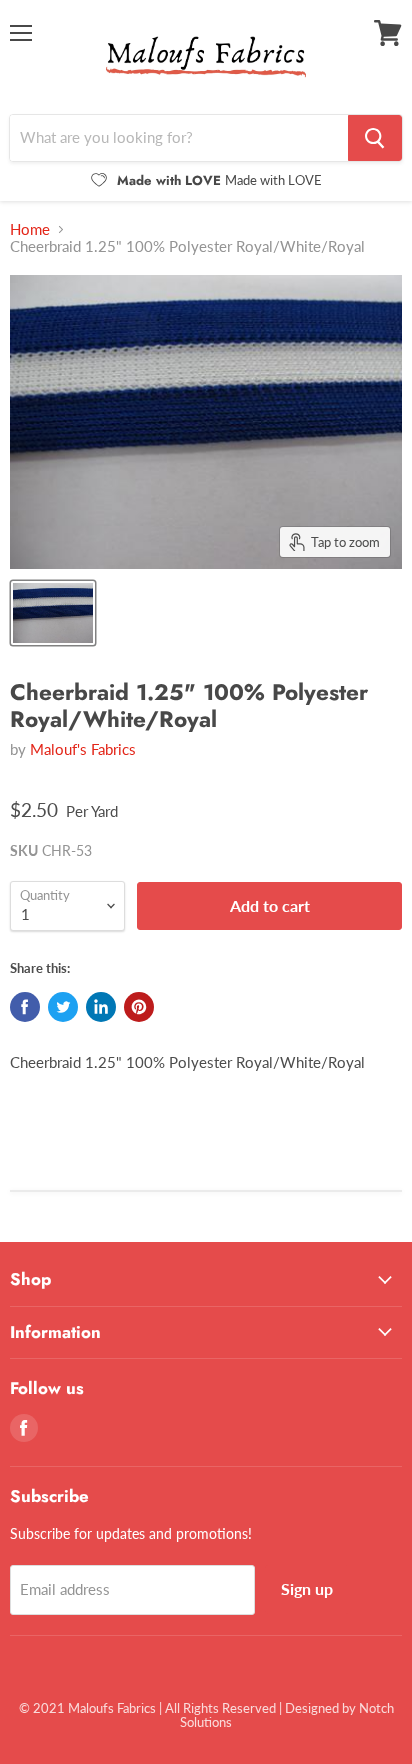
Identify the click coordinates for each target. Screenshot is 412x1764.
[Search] (375, 138)
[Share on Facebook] (25, 1007)
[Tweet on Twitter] (63, 1007)
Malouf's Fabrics (83, 749)
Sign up (307, 1588)
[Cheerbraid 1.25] (53, 613)
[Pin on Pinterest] (139, 1007)
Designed (312, 1708)
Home (30, 229)
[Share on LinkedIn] (101, 1007)
